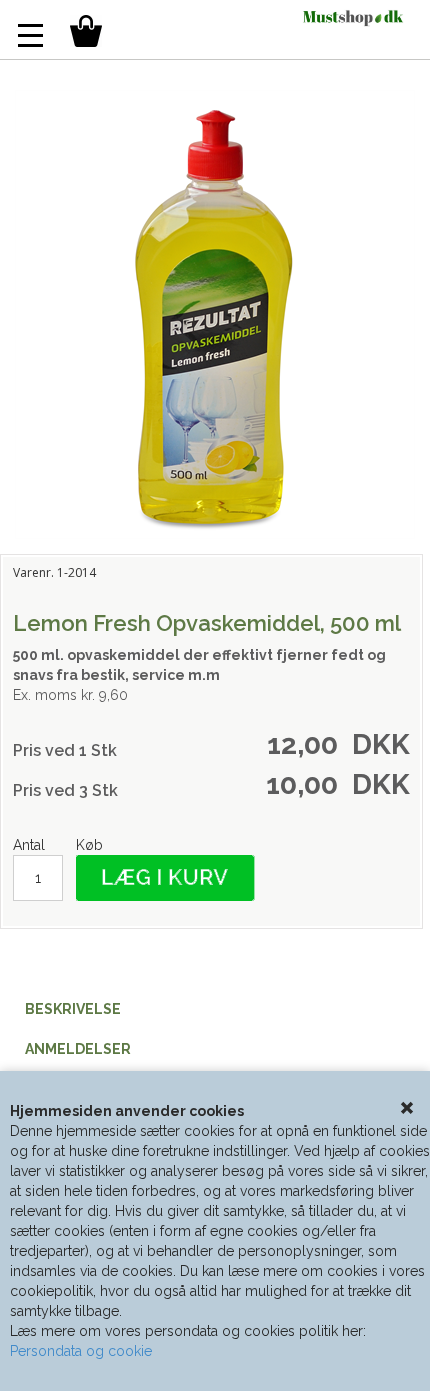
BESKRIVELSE (73, 1009)
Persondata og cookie (81, 1351)
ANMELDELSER (78, 1049)
